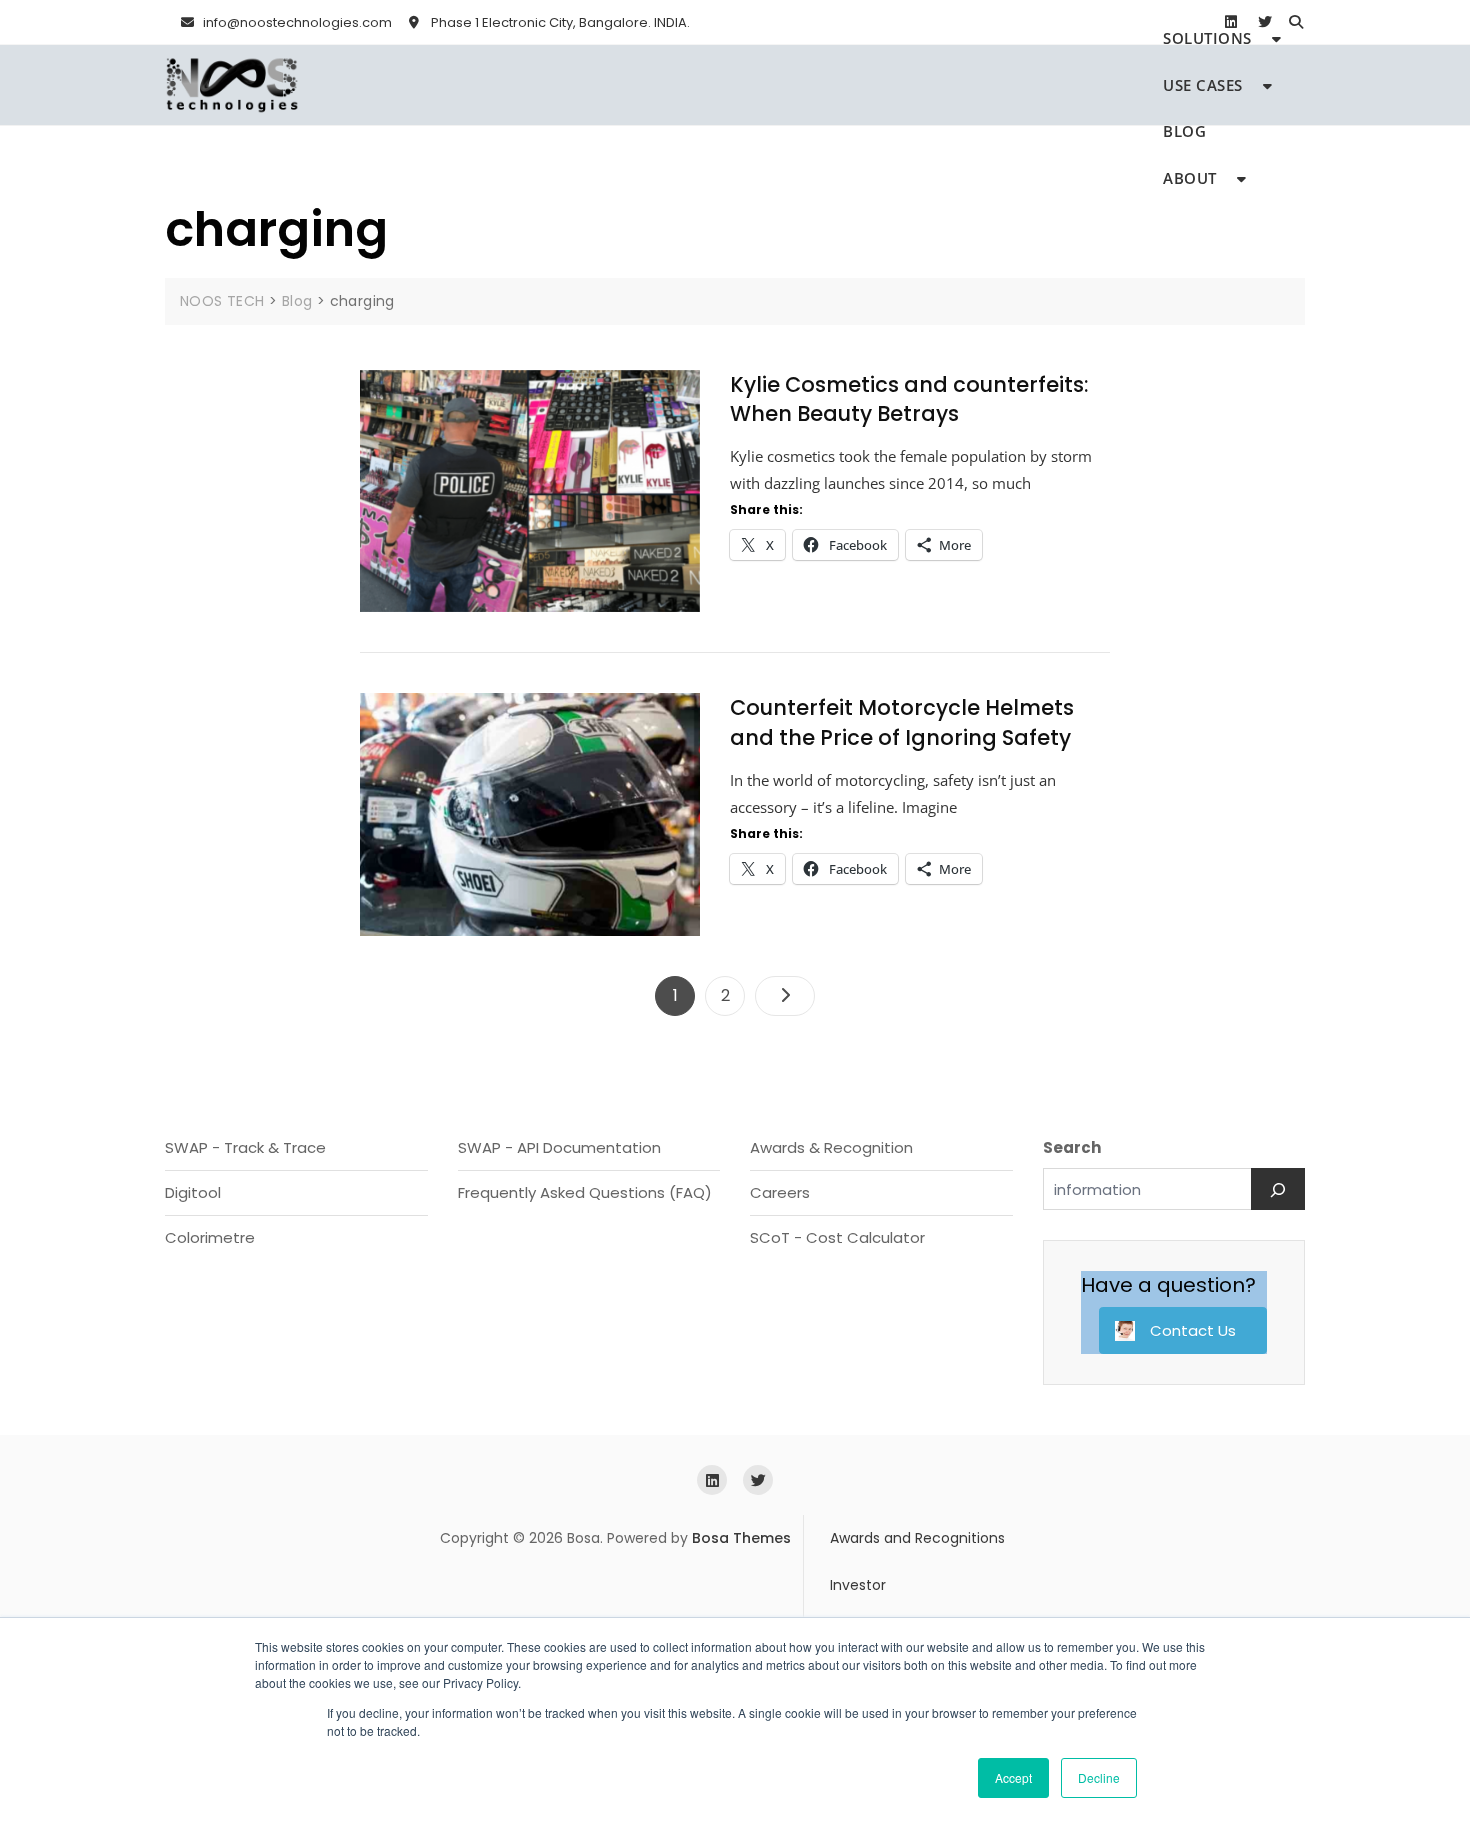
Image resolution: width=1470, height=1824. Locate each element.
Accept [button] (1013, 1777)
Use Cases (1203, 85)
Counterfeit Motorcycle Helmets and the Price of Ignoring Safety (902, 722)
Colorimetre (210, 1237)
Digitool (193, 1192)
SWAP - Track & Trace (245, 1147)
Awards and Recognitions (917, 1538)
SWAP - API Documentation (559, 1147)
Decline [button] (1099, 1777)
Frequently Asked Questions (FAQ (581, 1192)
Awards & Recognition (831, 1147)
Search (1072, 1147)
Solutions (1207, 38)
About (1190, 178)
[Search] (1278, 1189)
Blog (1184, 131)
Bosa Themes (741, 1538)
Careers (780, 1192)
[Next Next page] (785, 996)
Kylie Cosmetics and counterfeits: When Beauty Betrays (909, 399)
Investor (858, 1585)
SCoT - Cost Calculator (837, 1237)
